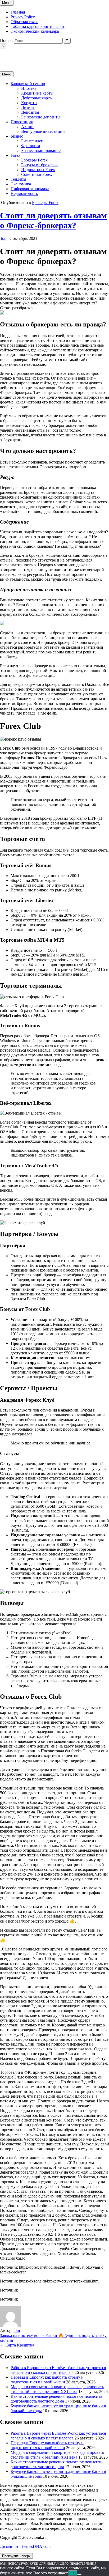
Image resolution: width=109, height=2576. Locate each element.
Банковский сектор (28, 84)
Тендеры (18, 179)
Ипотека (29, 88)
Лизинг (28, 107)
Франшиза (31, 146)
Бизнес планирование (41, 150)
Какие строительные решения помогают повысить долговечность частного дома (56, 2399)
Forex (15, 155)
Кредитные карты (37, 93)
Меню (7, 3)
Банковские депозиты (41, 117)
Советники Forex (37, 174)
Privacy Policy (23, 17)
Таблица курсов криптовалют (38, 26)
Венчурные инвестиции (43, 131)
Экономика (21, 184)
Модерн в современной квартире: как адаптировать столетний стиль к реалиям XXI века (57, 2389)
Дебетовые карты (37, 98)
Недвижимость (24, 194)
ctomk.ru (7, 56)
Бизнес (17, 136)
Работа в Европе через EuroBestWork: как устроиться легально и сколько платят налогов (58, 2370)
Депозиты (30, 112)
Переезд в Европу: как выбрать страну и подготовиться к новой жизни (47, 2380)
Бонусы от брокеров (39, 165)
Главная (18, 12)
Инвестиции (22, 122)
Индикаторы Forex (38, 170)
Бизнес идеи (32, 141)
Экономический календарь (35, 31)
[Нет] (79, 2574)
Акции (27, 127)
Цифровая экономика (30, 189)
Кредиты (29, 103)
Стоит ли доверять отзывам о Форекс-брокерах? (53, 220)
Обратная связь (24, 22)
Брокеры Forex (34, 160)
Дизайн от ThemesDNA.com (25, 2546)
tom (4, 238)
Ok (73, 2573)
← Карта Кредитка (17, 2345)
